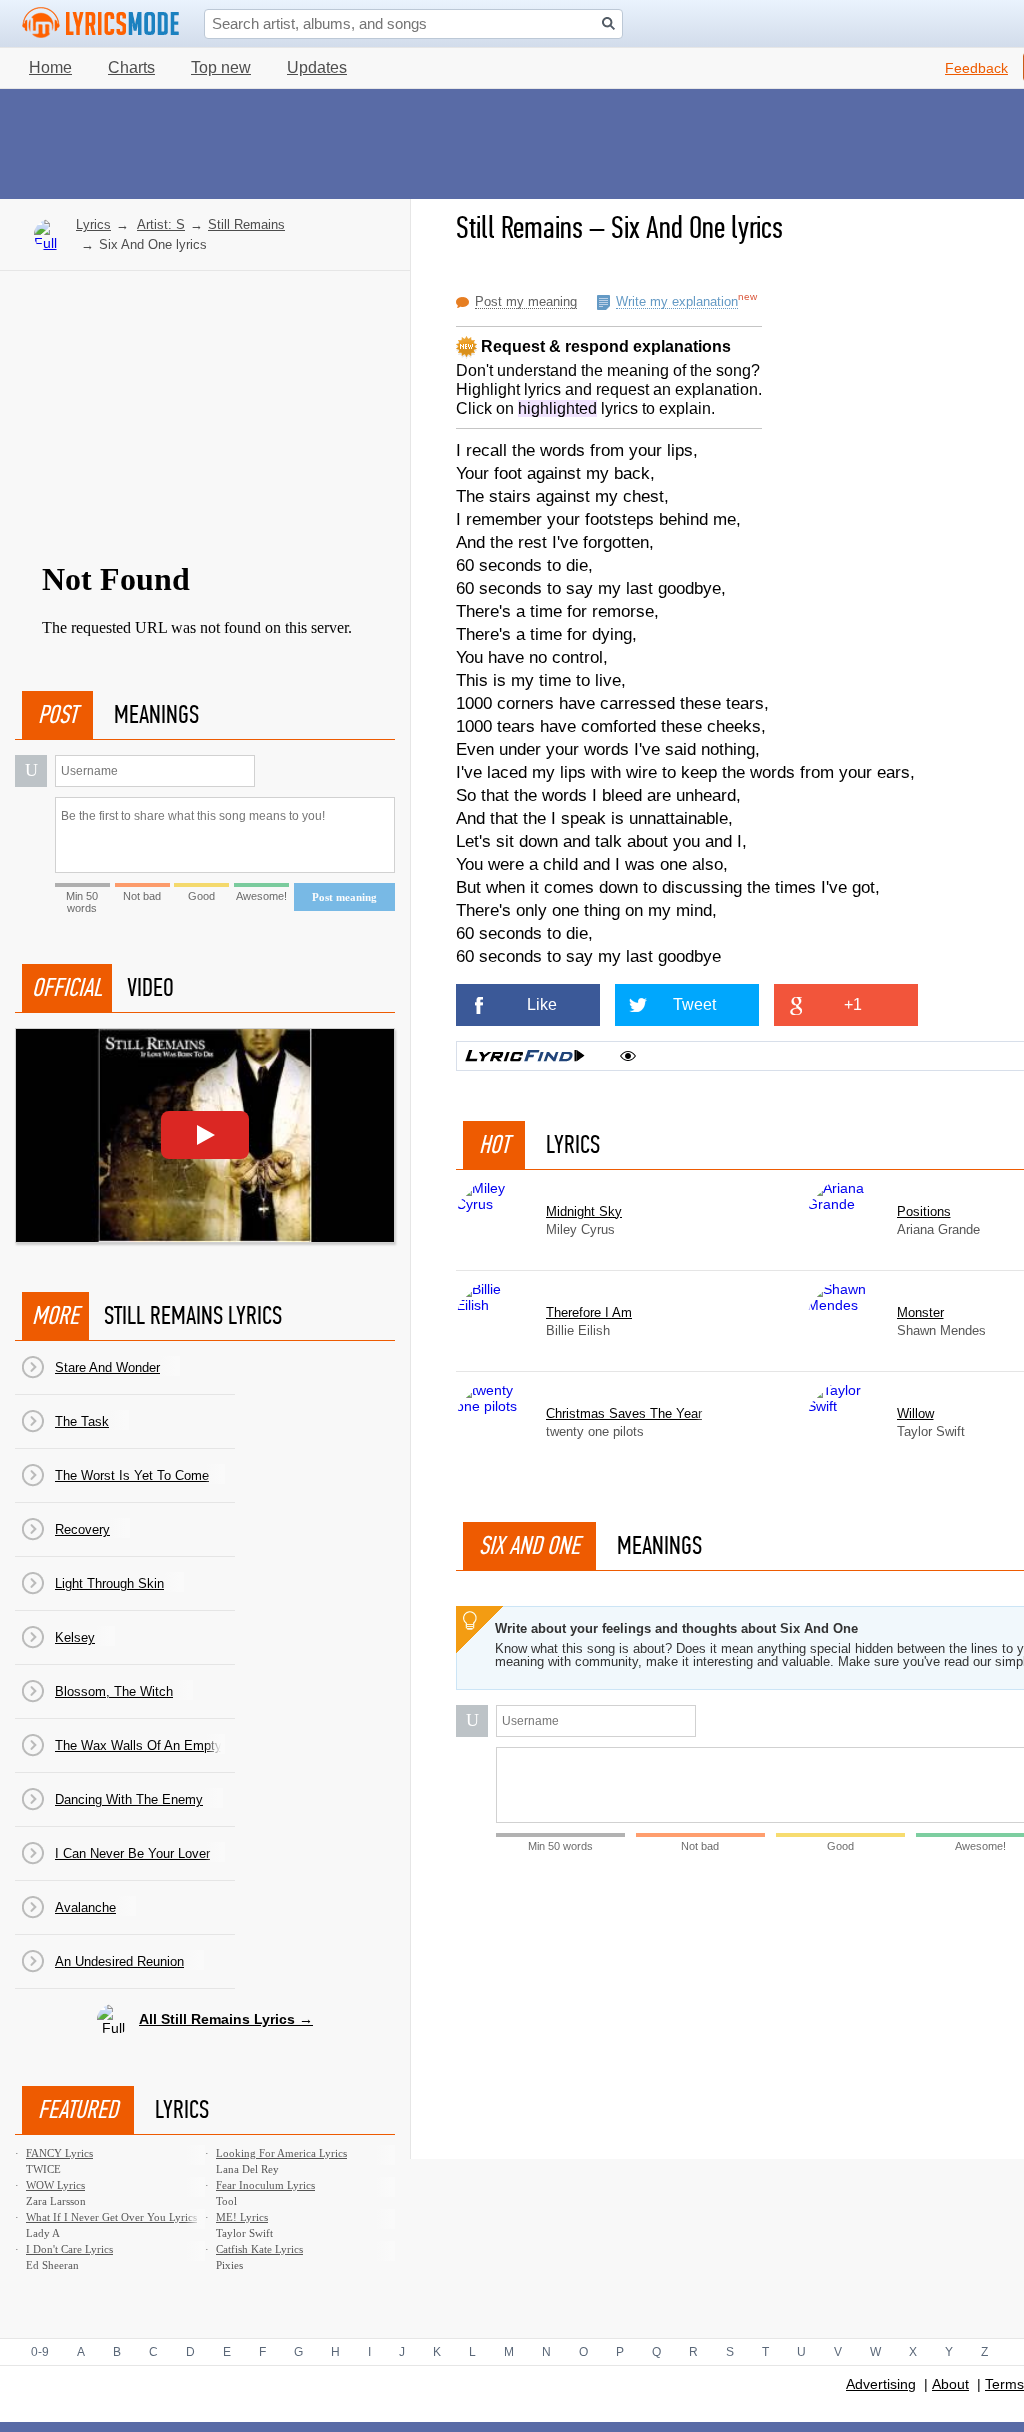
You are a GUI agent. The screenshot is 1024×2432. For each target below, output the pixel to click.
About (950, 2384)
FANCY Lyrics (59, 2153)
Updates (317, 67)
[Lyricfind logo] (525, 1056)
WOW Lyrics (55, 2185)
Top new (221, 67)
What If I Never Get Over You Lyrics (111, 2217)
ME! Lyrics (242, 2217)
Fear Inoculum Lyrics (265, 2185)
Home (50, 67)
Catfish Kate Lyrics (259, 2249)
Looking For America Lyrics (281, 2153)
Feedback (976, 68)
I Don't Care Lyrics (69, 2249)
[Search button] (608, 23)
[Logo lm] (101, 23)
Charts (131, 67)
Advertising (881, 2384)
